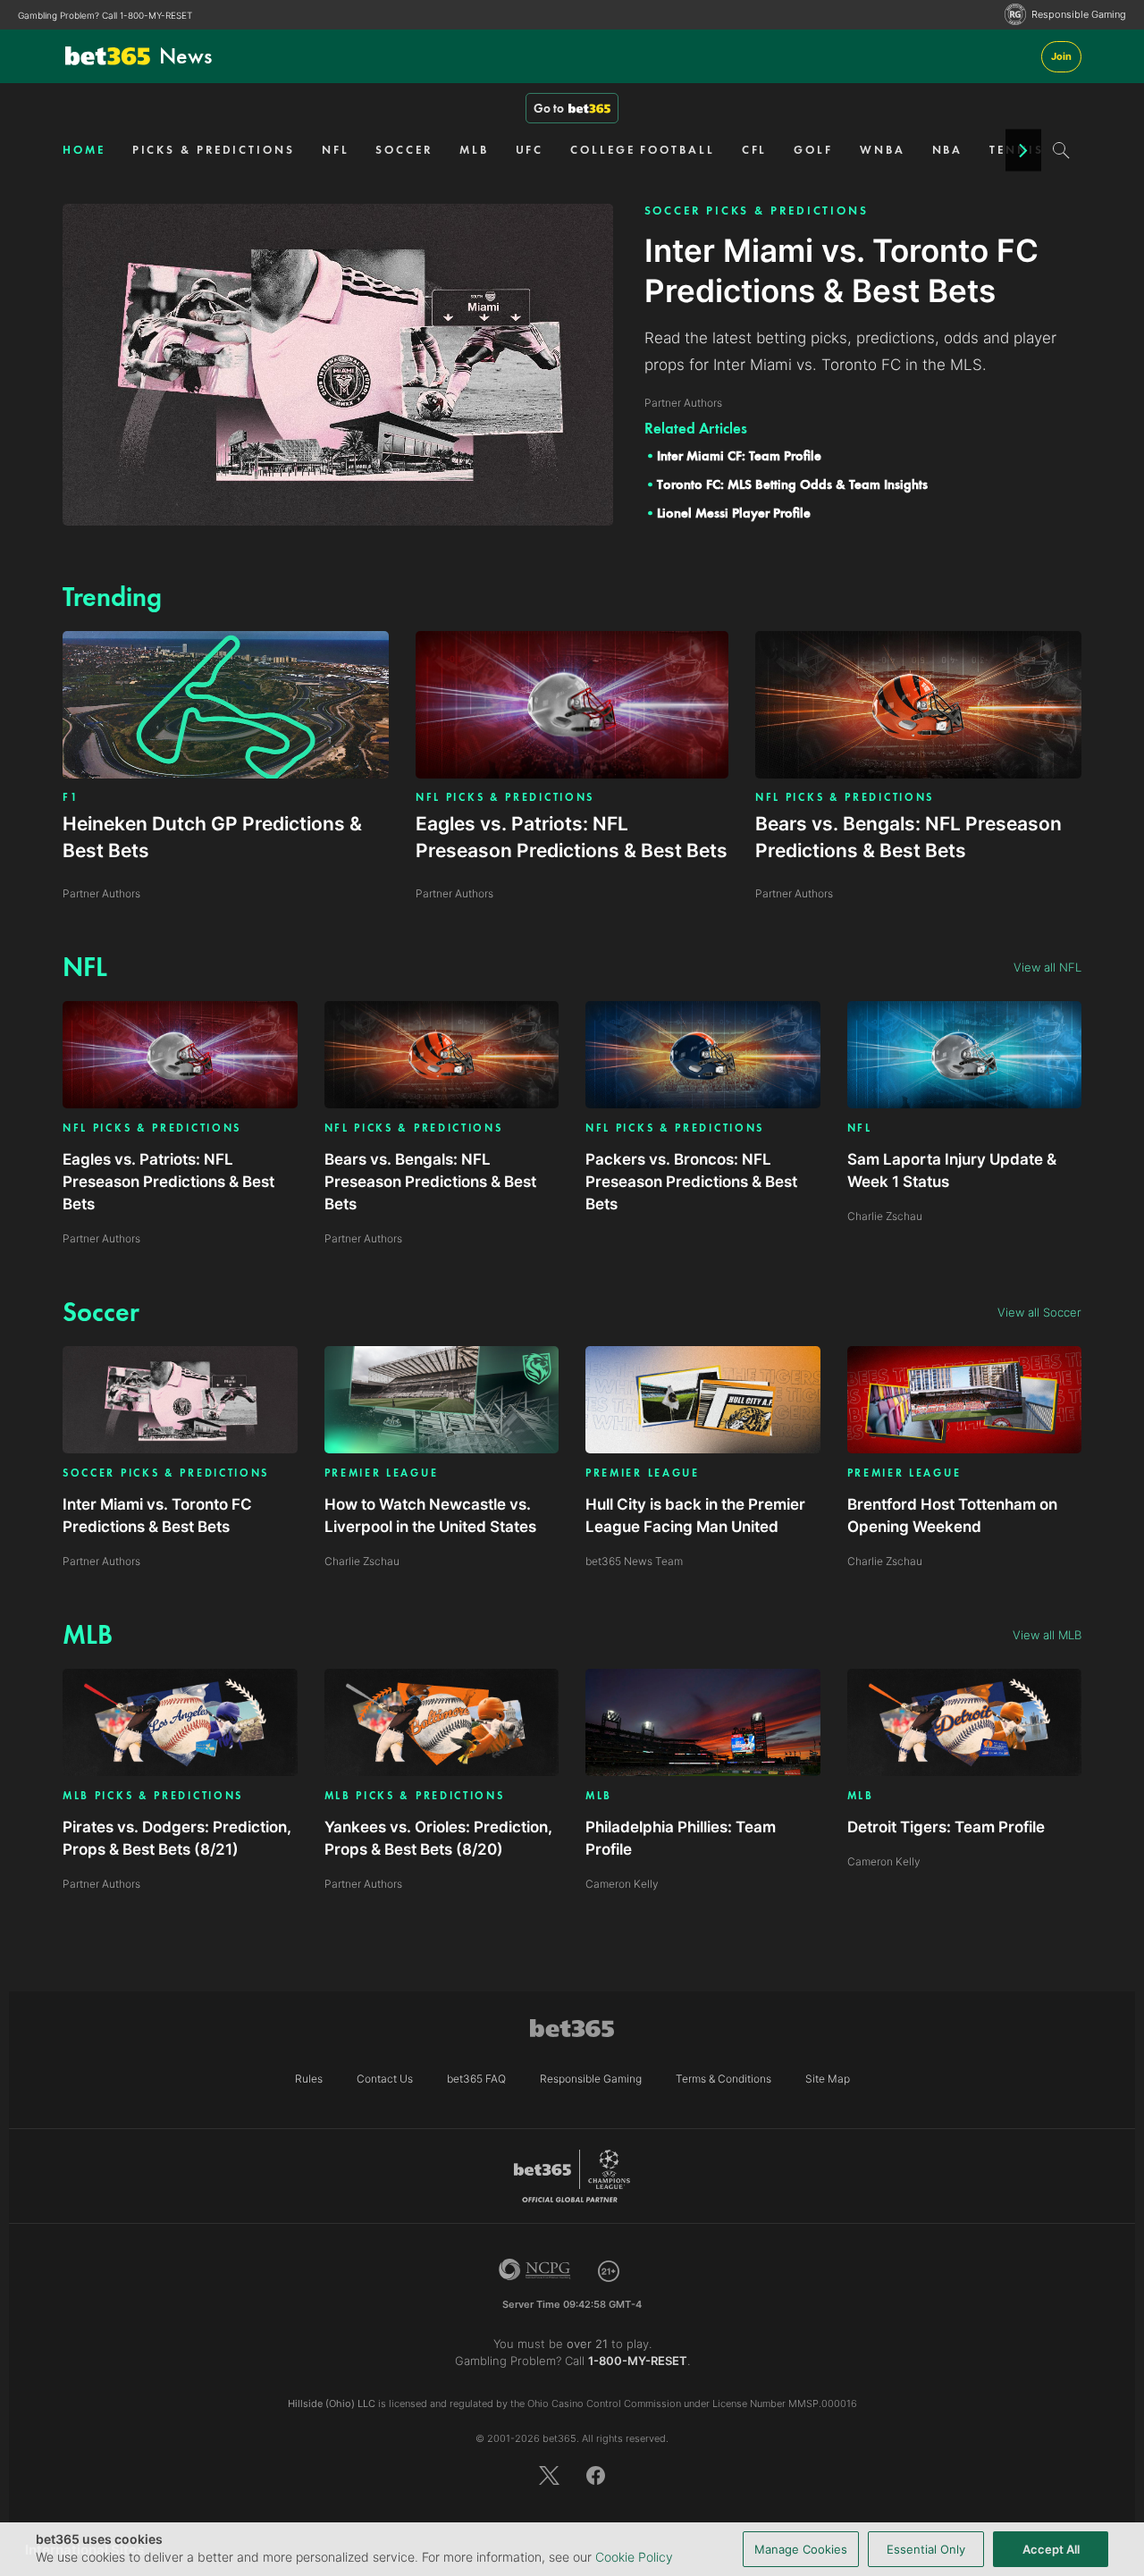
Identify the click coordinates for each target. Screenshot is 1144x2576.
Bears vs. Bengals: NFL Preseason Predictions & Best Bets (430, 1182)
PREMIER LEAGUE (382, 1473)
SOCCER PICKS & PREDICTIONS (757, 210)
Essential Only (926, 2549)
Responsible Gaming (1079, 15)
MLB (474, 150)
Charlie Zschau (885, 1216)
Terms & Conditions (723, 2079)
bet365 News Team (634, 1561)
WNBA (883, 150)
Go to (549, 108)
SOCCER (404, 150)
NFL (336, 150)
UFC (530, 150)
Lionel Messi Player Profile (734, 513)
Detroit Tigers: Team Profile (946, 1827)
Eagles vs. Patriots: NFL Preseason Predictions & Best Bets (168, 1182)
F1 (71, 797)
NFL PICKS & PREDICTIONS (505, 797)
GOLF (813, 150)
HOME (84, 150)
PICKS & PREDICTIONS (214, 150)
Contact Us (385, 2079)
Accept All (1051, 2549)
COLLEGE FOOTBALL (642, 150)
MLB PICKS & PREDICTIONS (153, 1796)
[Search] (1061, 150)
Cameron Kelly (622, 1884)
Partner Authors (101, 1238)
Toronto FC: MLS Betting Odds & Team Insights (792, 484)
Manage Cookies (801, 2549)
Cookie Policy (634, 2557)
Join (1061, 56)
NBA (948, 150)
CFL (755, 150)
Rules (309, 2079)
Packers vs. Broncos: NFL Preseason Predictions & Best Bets (691, 1182)
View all (1047, 967)
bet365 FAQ (476, 2079)
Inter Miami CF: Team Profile (739, 456)
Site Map (828, 2079)
